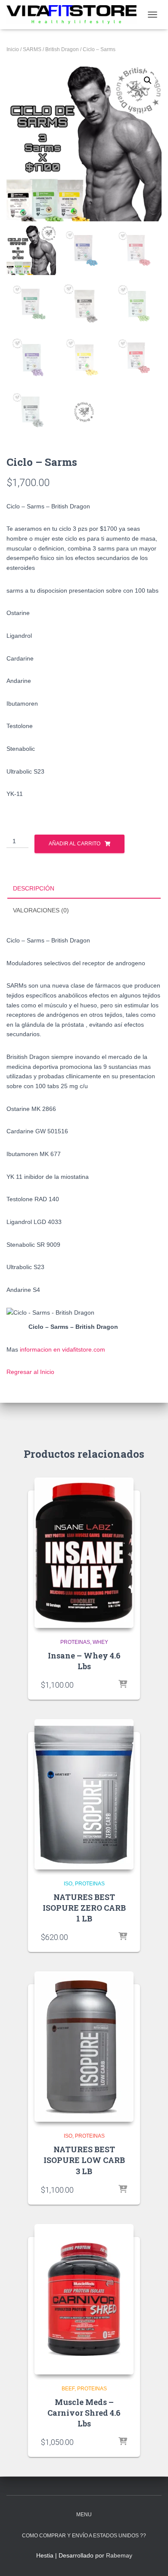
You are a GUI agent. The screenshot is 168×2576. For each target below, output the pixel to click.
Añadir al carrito (75, 844)
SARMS (32, 49)
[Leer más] (123, 1685)
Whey (100, 1642)
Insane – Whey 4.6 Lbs (84, 1661)
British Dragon (62, 49)
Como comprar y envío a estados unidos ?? (84, 2536)
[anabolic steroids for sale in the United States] (75, 15)
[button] (148, 80)
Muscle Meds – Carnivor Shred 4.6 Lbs (84, 2413)
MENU (84, 2515)
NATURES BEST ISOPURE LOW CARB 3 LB (84, 2160)
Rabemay (119, 2555)
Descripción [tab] (34, 888)
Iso (68, 1884)
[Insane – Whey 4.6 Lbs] (84, 1553)
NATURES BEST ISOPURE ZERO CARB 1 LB (84, 1908)
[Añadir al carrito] (123, 1937)
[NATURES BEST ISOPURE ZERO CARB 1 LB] (84, 1794)
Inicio (13, 49)
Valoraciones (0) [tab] (41, 910)
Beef (68, 2389)
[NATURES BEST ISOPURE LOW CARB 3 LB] (84, 2047)
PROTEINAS (75, 1642)
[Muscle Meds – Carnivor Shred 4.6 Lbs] (84, 2299)
